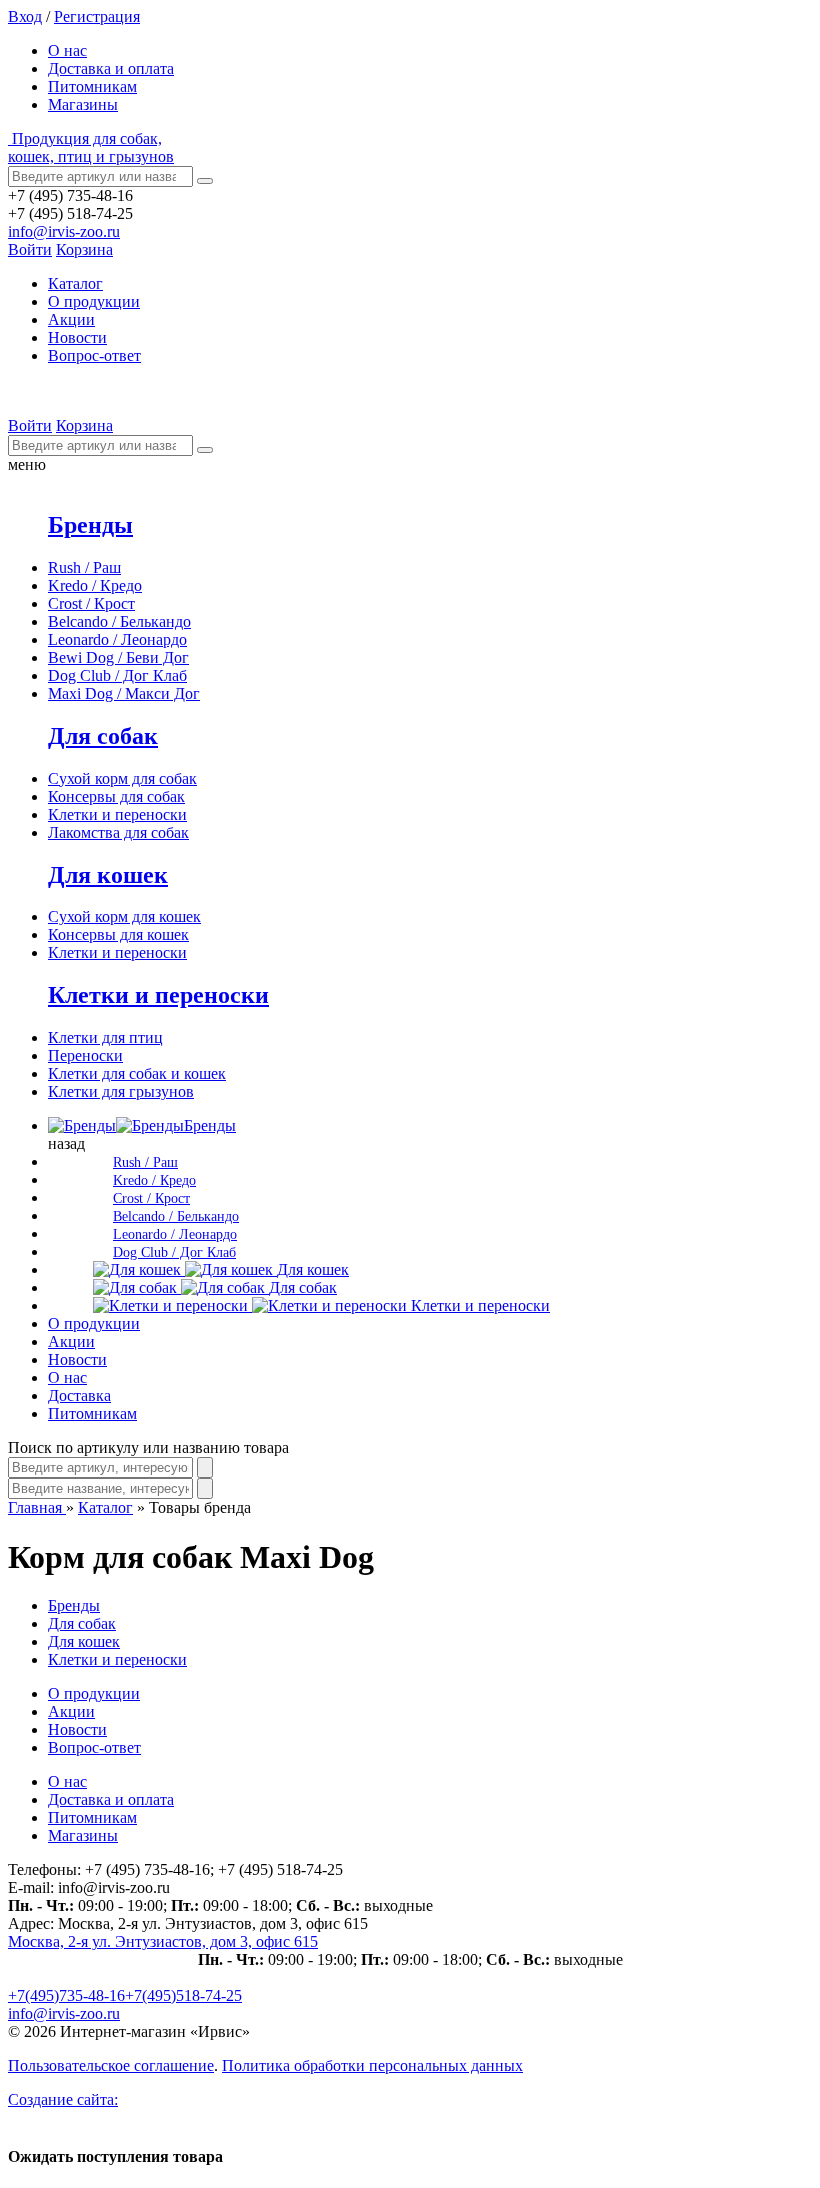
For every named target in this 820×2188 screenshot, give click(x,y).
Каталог (105, 1507)
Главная (37, 1507)
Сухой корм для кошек (124, 916)
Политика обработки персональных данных (372, 2065)
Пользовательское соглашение (111, 2065)
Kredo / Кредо (95, 585)
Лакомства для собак (118, 832)
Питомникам (92, 86)
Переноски (85, 1055)
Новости (77, 337)
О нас (67, 50)
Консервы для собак (116, 796)
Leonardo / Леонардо (117, 639)
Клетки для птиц (105, 1037)
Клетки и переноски (117, 814)
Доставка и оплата (111, 68)
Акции (71, 319)
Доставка (79, 1395)
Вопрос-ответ (94, 355)
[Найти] (205, 181)
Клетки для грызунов (121, 1091)
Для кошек (108, 875)
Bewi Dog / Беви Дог (118, 657)
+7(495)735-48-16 (66, 1995)
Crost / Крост (91, 603)
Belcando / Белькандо (119, 621)
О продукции (94, 301)
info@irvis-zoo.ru (64, 231)
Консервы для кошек (118, 934)
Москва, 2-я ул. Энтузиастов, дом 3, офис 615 (163, 1941)
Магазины (83, 104)
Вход (25, 16)
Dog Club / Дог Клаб (117, 675)
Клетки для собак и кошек (137, 1073)
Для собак (103, 736)
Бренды (90, 525)
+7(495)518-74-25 (183, 1995)
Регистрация (97, 16)
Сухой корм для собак (122, 778)
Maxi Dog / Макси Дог (124, 693)
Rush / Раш (84, 567)
